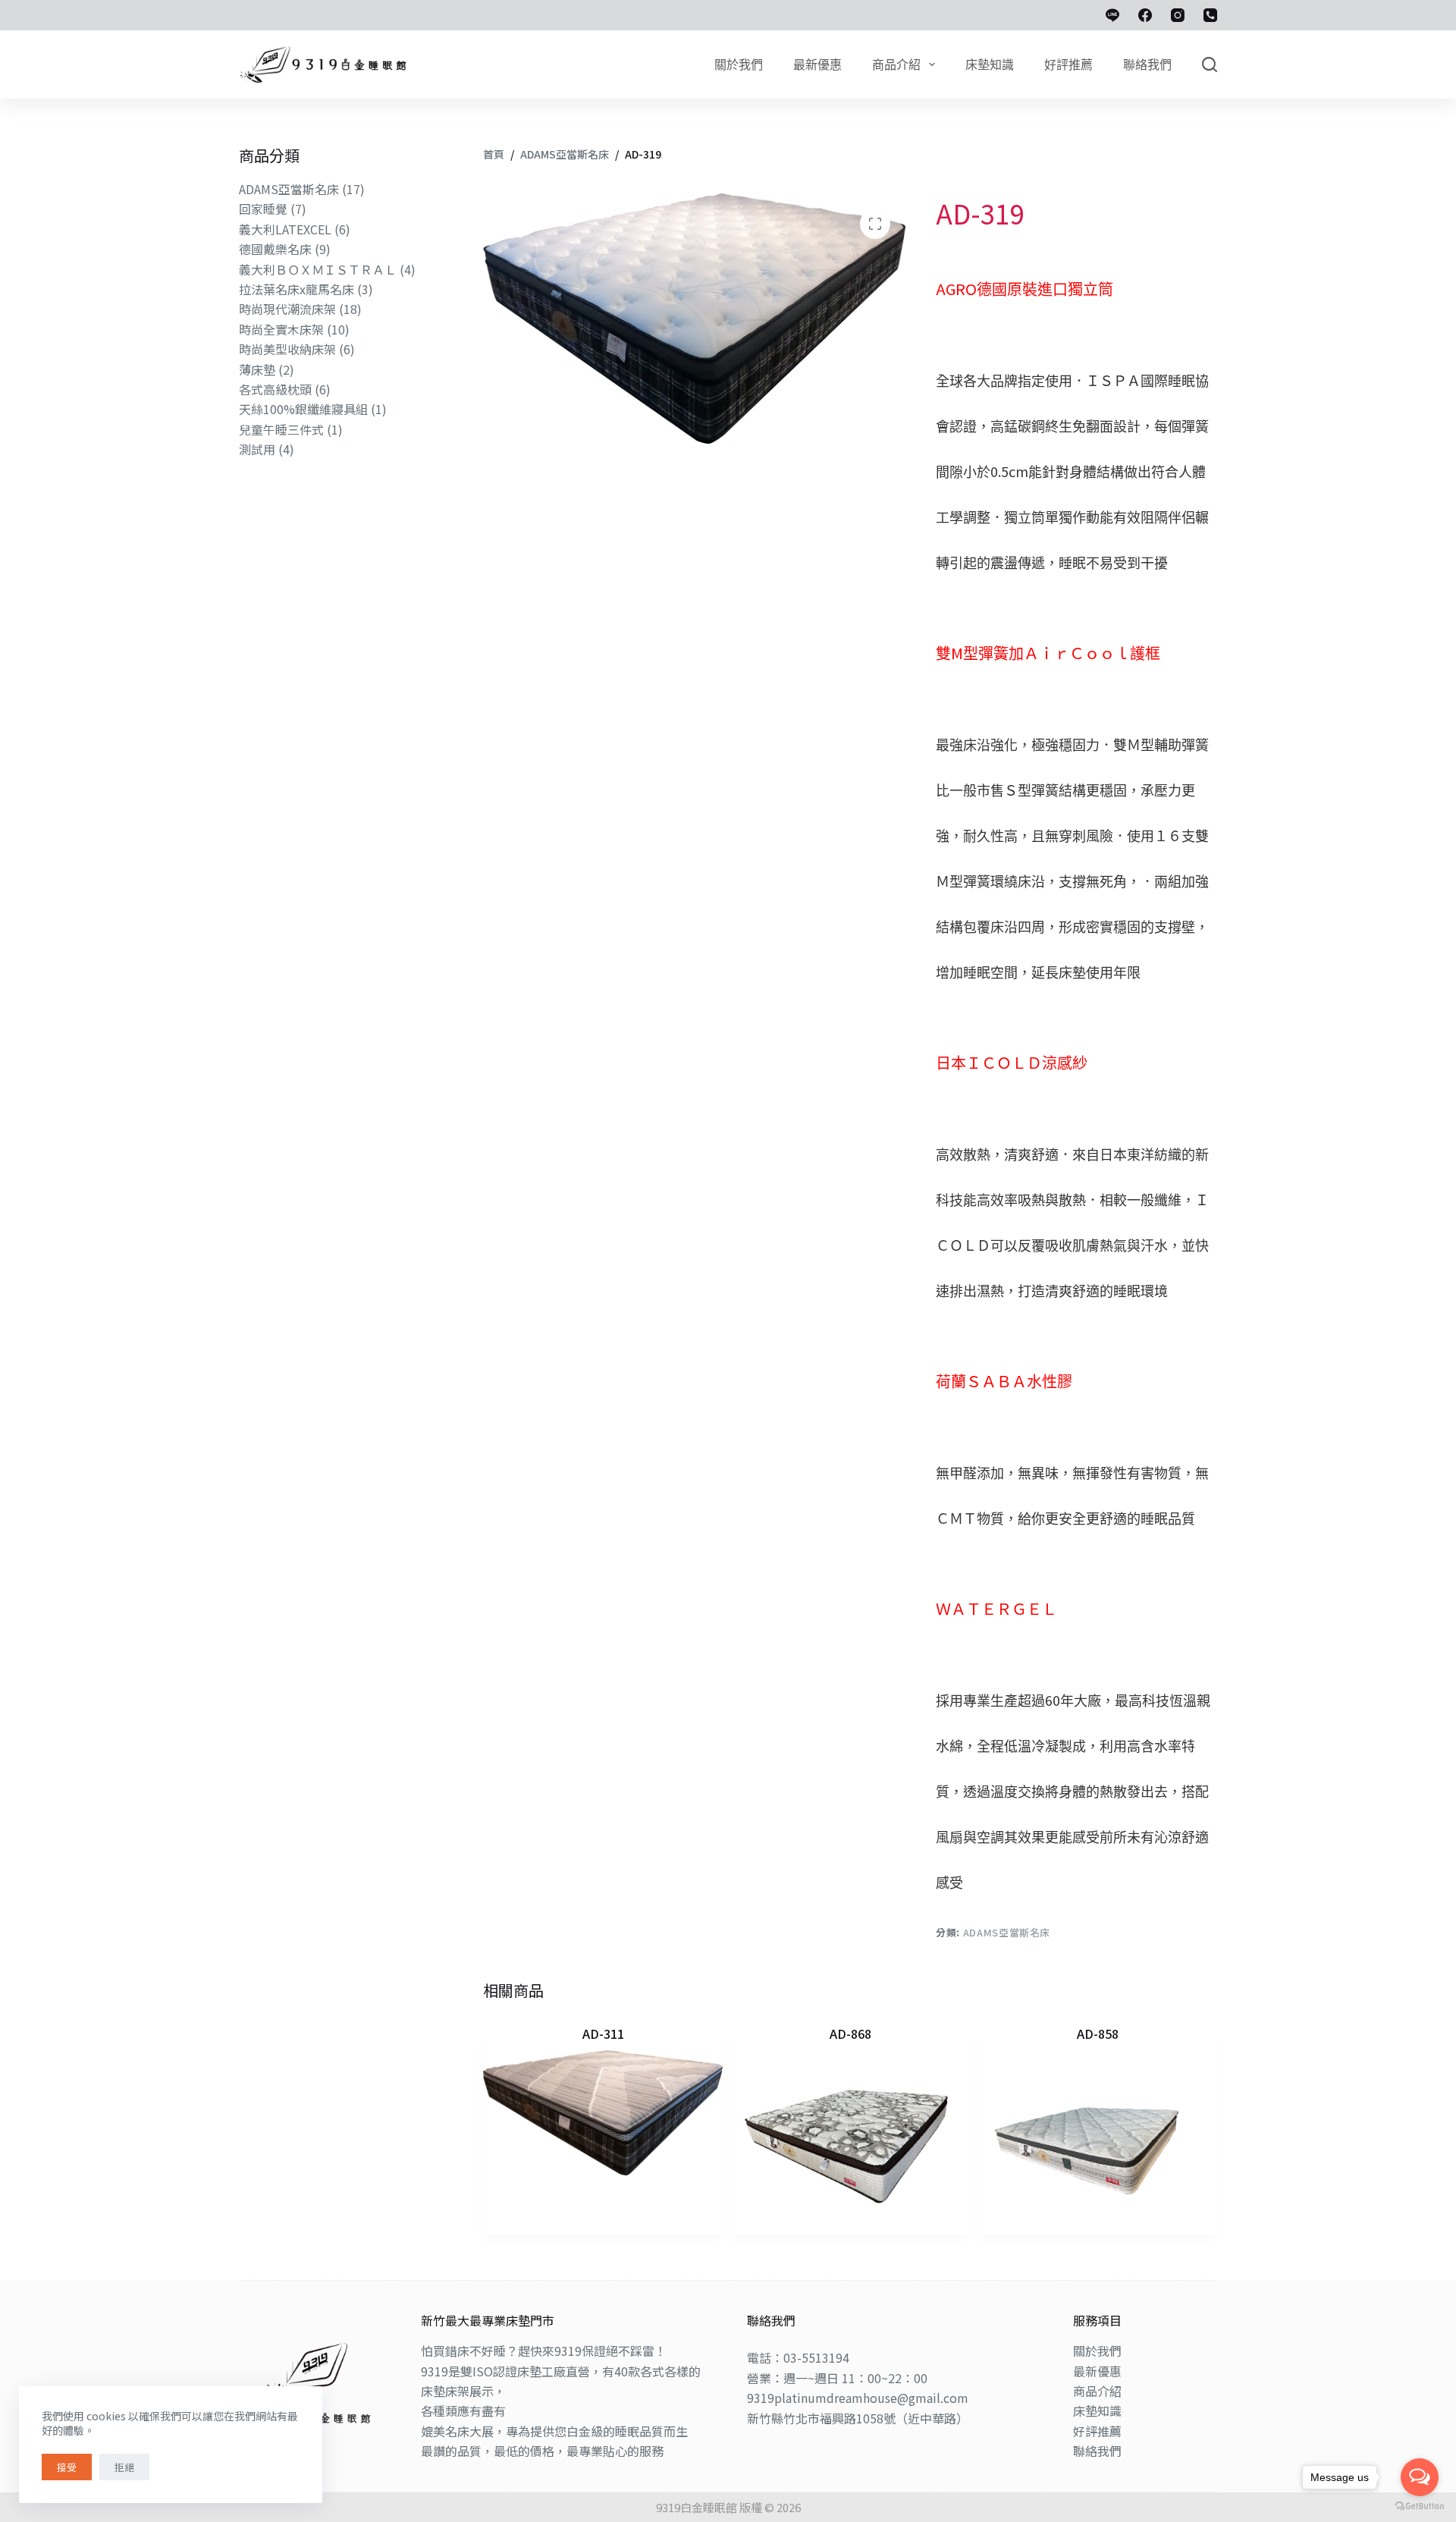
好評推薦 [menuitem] (1068, 64)
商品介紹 (1097, 2391)
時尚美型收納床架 (287, 349)
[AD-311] (603, 2113)
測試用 (257, 449)
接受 (67, 2467)
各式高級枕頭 (275, 389)
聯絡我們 (1097, 2451)
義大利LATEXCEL (285, 229)
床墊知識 (1097, 2411)
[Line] (1112, 15)
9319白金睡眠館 (697, 2507)
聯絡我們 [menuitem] (1147, 64)
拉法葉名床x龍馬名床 (297, 289)
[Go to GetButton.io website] (1420, 2506)
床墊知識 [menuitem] (990, 64)
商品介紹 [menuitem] (896, 64)
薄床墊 (257, 369)
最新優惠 (1097, 2371)
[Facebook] (1145, 15)
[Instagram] (1178, 15)
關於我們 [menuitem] (739, 64)
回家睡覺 (263, 209)
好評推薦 (1097, 2431)
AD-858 (1098, 2034)
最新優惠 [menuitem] (817, 64)
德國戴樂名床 (275, 249)
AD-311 (603, 2034)
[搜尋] (1210, 64)
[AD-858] (1097, 2135)
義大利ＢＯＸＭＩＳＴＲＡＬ (318, 269)
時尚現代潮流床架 (287, 309)
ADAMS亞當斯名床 (1007, 1932)
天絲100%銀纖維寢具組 (303, 409)
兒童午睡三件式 (281, 429)
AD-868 (850, 2034)
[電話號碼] (1210, 15)
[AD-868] (850, 2135)
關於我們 (1097, 2351)
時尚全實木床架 (281, 329)
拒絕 (124, 2467)
